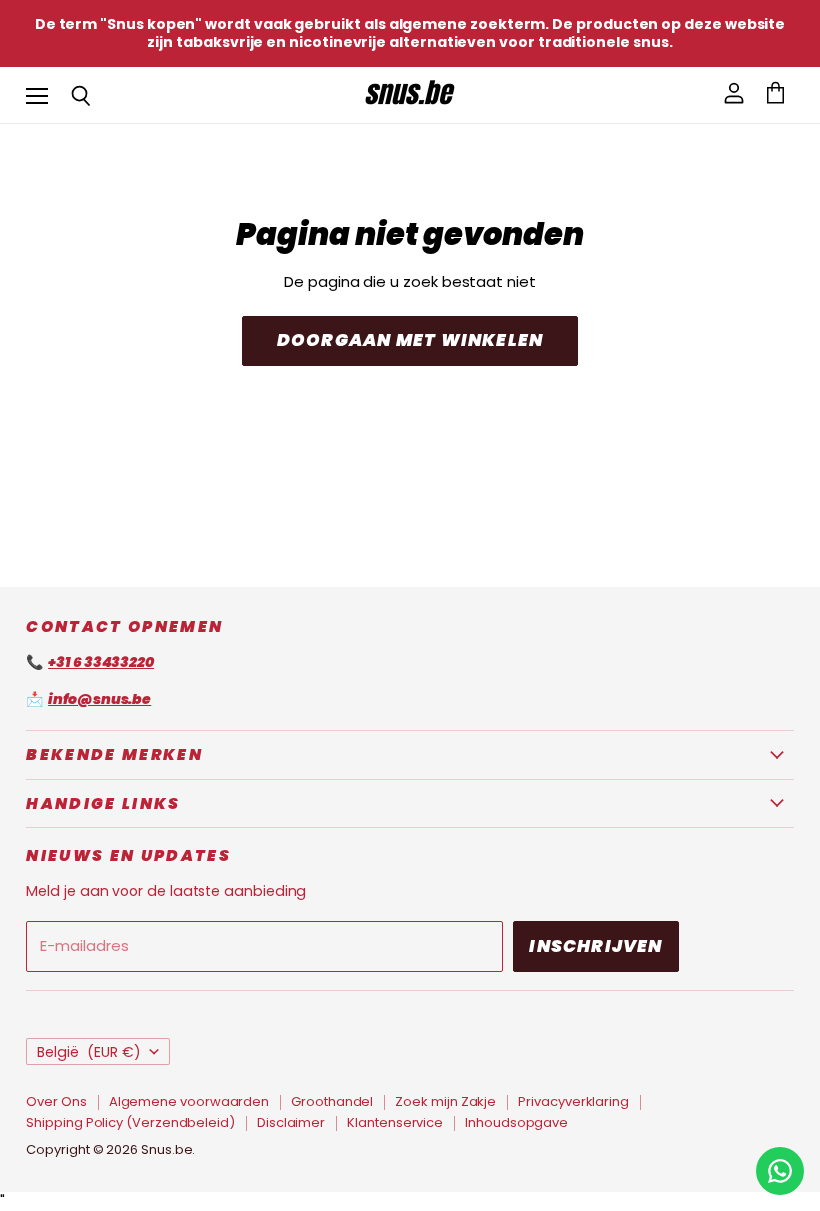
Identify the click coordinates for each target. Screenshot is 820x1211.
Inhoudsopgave (516, 1122)
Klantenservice (395, 1122)
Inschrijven (595, 946)
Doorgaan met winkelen (410, 340)
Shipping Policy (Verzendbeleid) (130, 1122)
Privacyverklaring (573, 1101)
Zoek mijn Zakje (445, 1101)
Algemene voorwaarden (189, 1101)
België (89, 1052)
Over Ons (56, 1101)
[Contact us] (780, 1171)
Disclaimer (291, 1122)
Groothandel (332, 1101)
